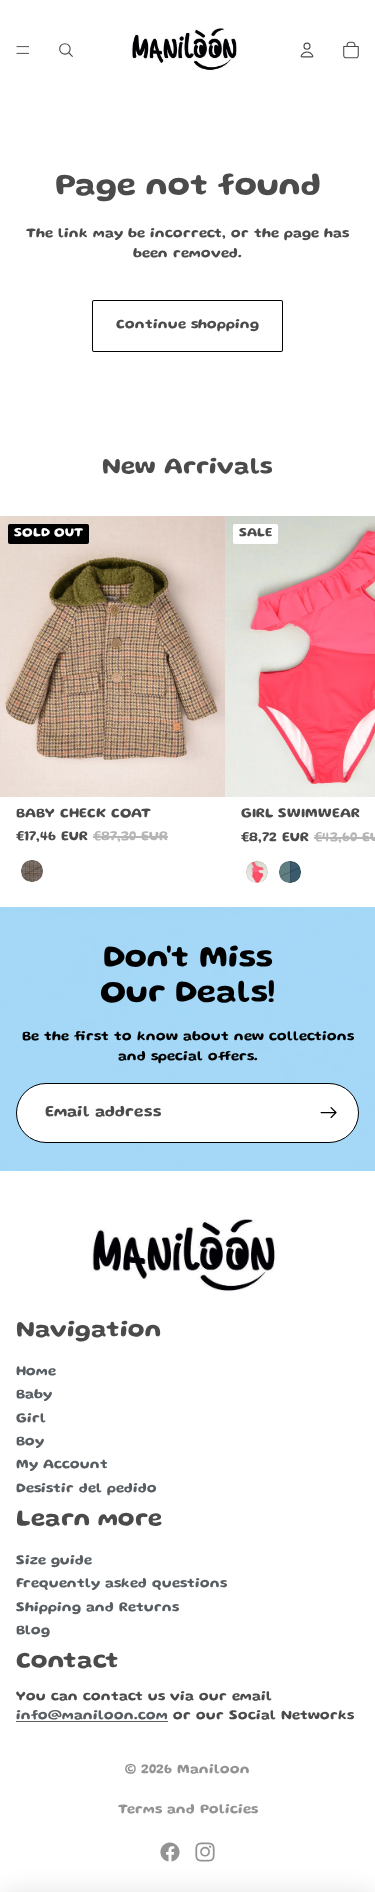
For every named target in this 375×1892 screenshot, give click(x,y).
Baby (34, 1395)
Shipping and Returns (97, 1608)
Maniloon (213, 1770)
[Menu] (23, 50)
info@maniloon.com (92, 1717)
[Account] (307, 50)
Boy (30, 1442)
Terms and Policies (188, 1810)
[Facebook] (170, 1852)
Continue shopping (187, 325)
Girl (31, 1419)
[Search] (66, 50)
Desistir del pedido (86, 1489)
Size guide (54, 1561)
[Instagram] (205, 1852)
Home (36, 1372)
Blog (33, 1631)
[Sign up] (329, 1113)
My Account (62, 1466)
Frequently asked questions (121, 1584)
